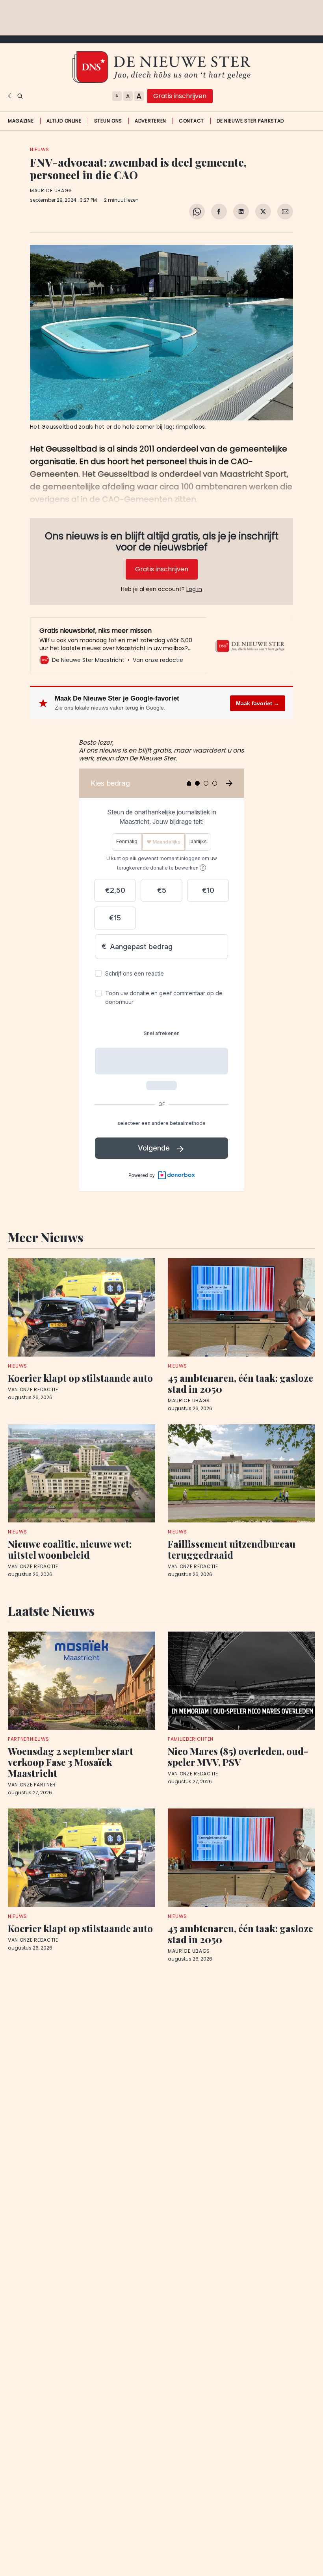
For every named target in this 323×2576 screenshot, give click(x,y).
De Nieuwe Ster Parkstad (250, 121)
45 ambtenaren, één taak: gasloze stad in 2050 (240, 1383)
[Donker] (11, 96)
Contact (191, 121)
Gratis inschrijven (180, 96)
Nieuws (40, 150)
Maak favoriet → (258, 703)
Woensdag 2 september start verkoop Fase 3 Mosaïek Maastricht (71, 1762)
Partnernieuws (29, 1739)
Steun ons (108, 121)
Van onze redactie (33, 1390)
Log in (194, 589)
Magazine (21, 121)
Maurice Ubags (51, 191)
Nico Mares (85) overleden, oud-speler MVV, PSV (238, 1756)
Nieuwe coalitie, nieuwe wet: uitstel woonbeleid (70, 1549)
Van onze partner (32, 1785)
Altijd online (64, 121)
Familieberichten (191, 1739)
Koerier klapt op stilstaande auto (80, 1378)
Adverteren (150, 121)
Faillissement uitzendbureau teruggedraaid (232, 1549)
